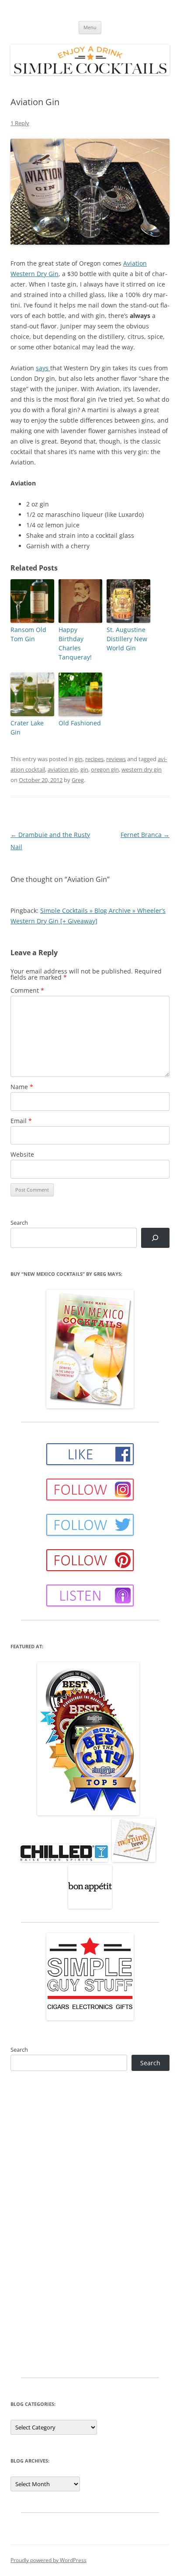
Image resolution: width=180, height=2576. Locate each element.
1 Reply (20, 123)
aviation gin (63, 769)
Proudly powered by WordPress (48, 2560)
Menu (90, 27)
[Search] (155, 1238)
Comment (27, 990)
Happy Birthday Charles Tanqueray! (75, 643)
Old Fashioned (80, 723)
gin (79, 759)
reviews (116, 759)
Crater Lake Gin (27, 728)
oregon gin (105, 769)
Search (19, 1223)
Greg (78, 780)
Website (22, 1154)
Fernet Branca (145, 835)
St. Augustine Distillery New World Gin (127, 639)
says (43, 368)
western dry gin (142, 769)
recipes (94, 759)
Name (22, 1087)
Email (21, 1121)
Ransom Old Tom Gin (28, 634)
